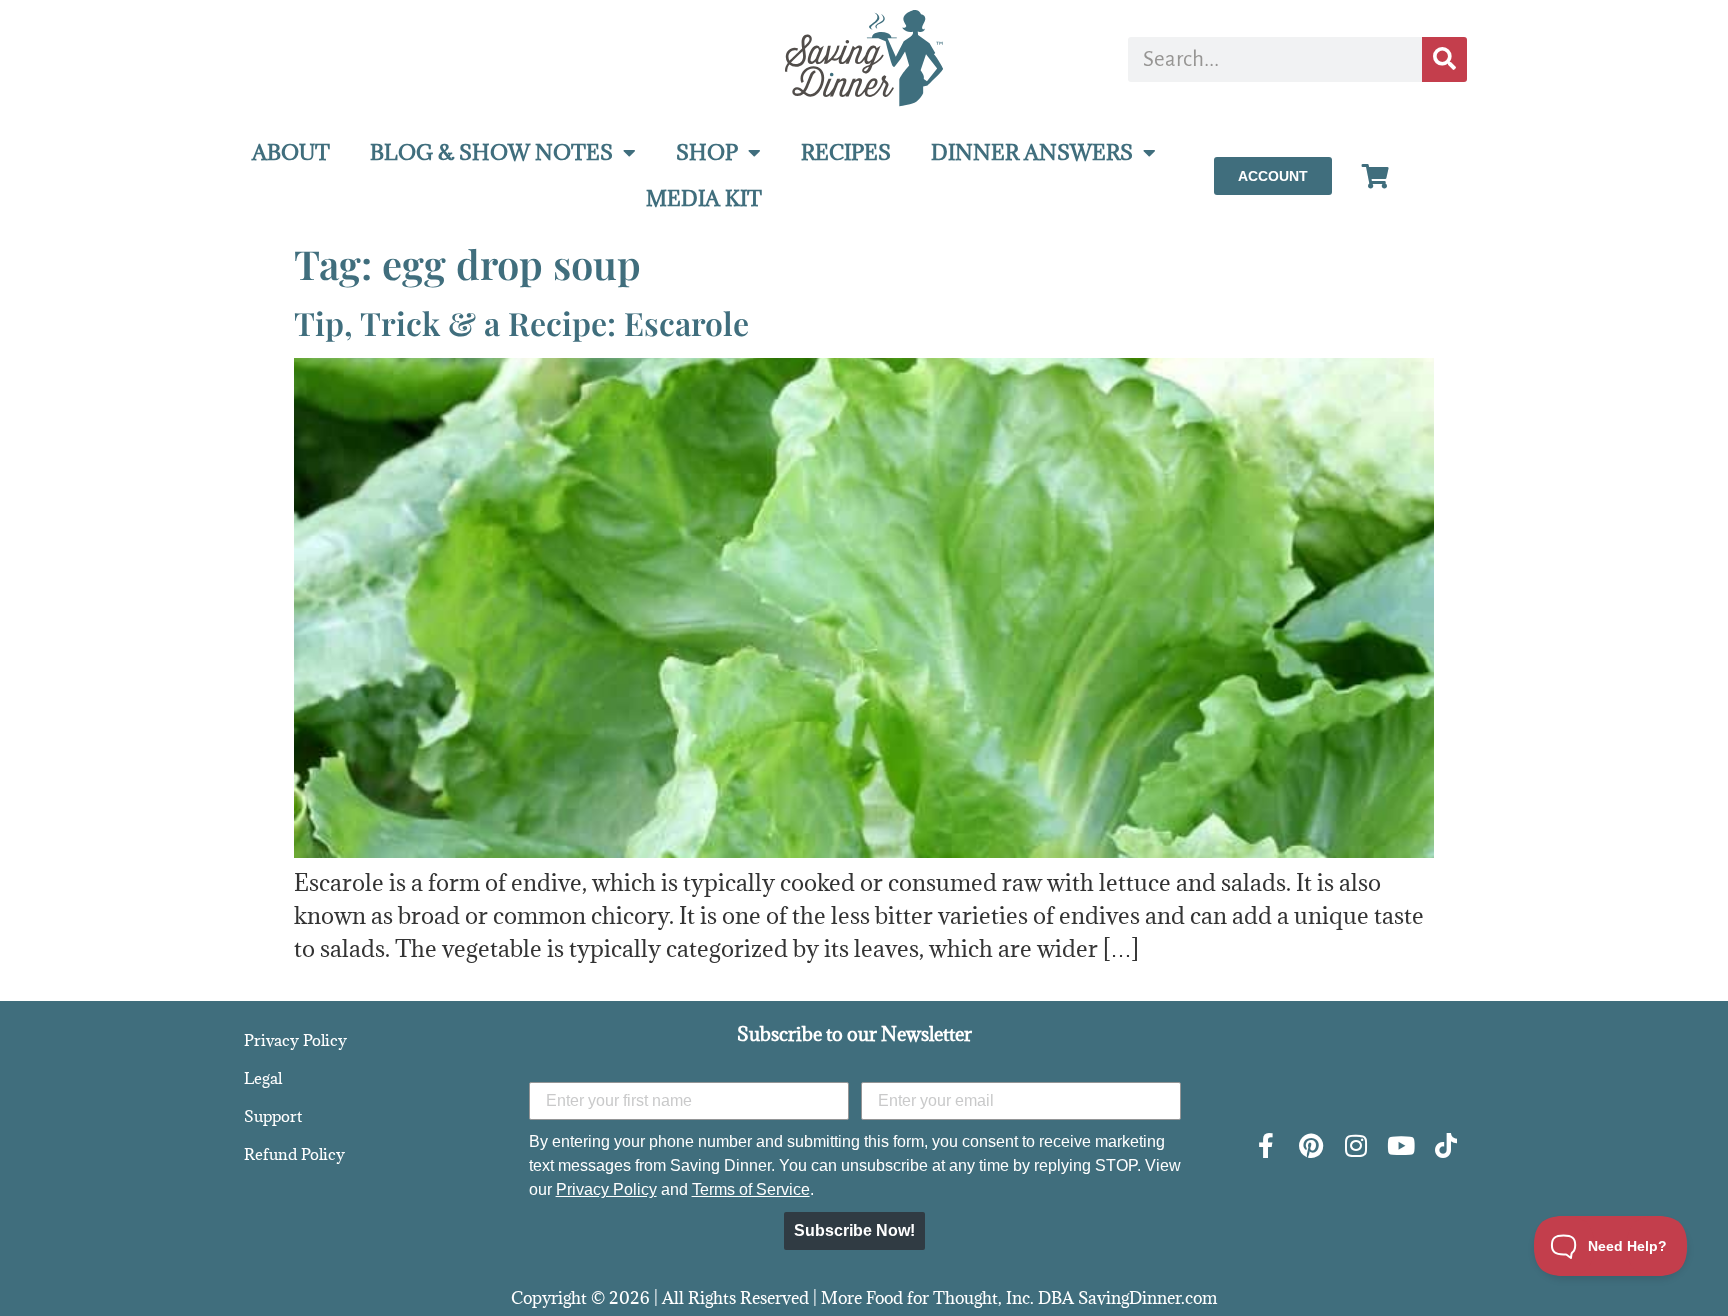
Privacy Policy (295, 1040)
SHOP (707, 152)
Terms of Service (751, 1189)
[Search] (1444, 59)
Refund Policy (294, 1154)
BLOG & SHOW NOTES (491, 152)
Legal (263, 1078)
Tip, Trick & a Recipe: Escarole (521, 322)
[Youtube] (1400, 1145)
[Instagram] (1355, 1145)
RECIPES (846, 152)
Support (273, 1116)
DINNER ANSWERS (1032, 152)
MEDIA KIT (704, 198)
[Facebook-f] (1265, 1145)
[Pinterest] (1310, 1145)
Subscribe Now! (854, 1230)
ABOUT (291, 152)
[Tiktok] (1445, 1145)
